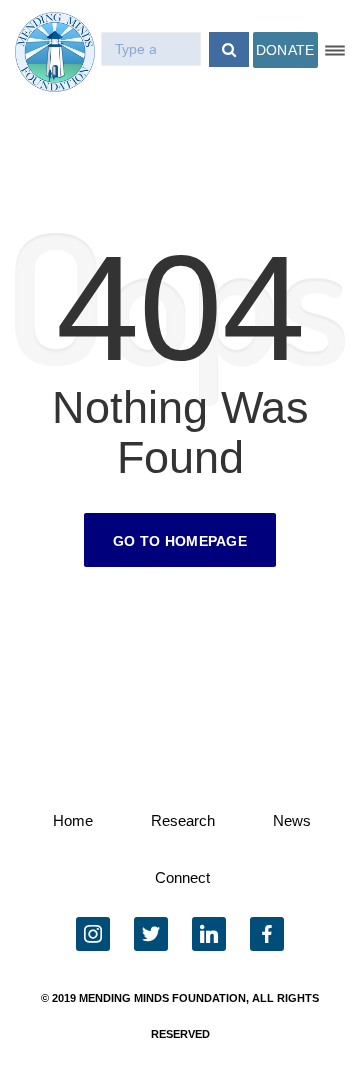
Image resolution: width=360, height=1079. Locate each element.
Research (183, 820)
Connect (182, 877)
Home (73, 820)
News (292, 820)
